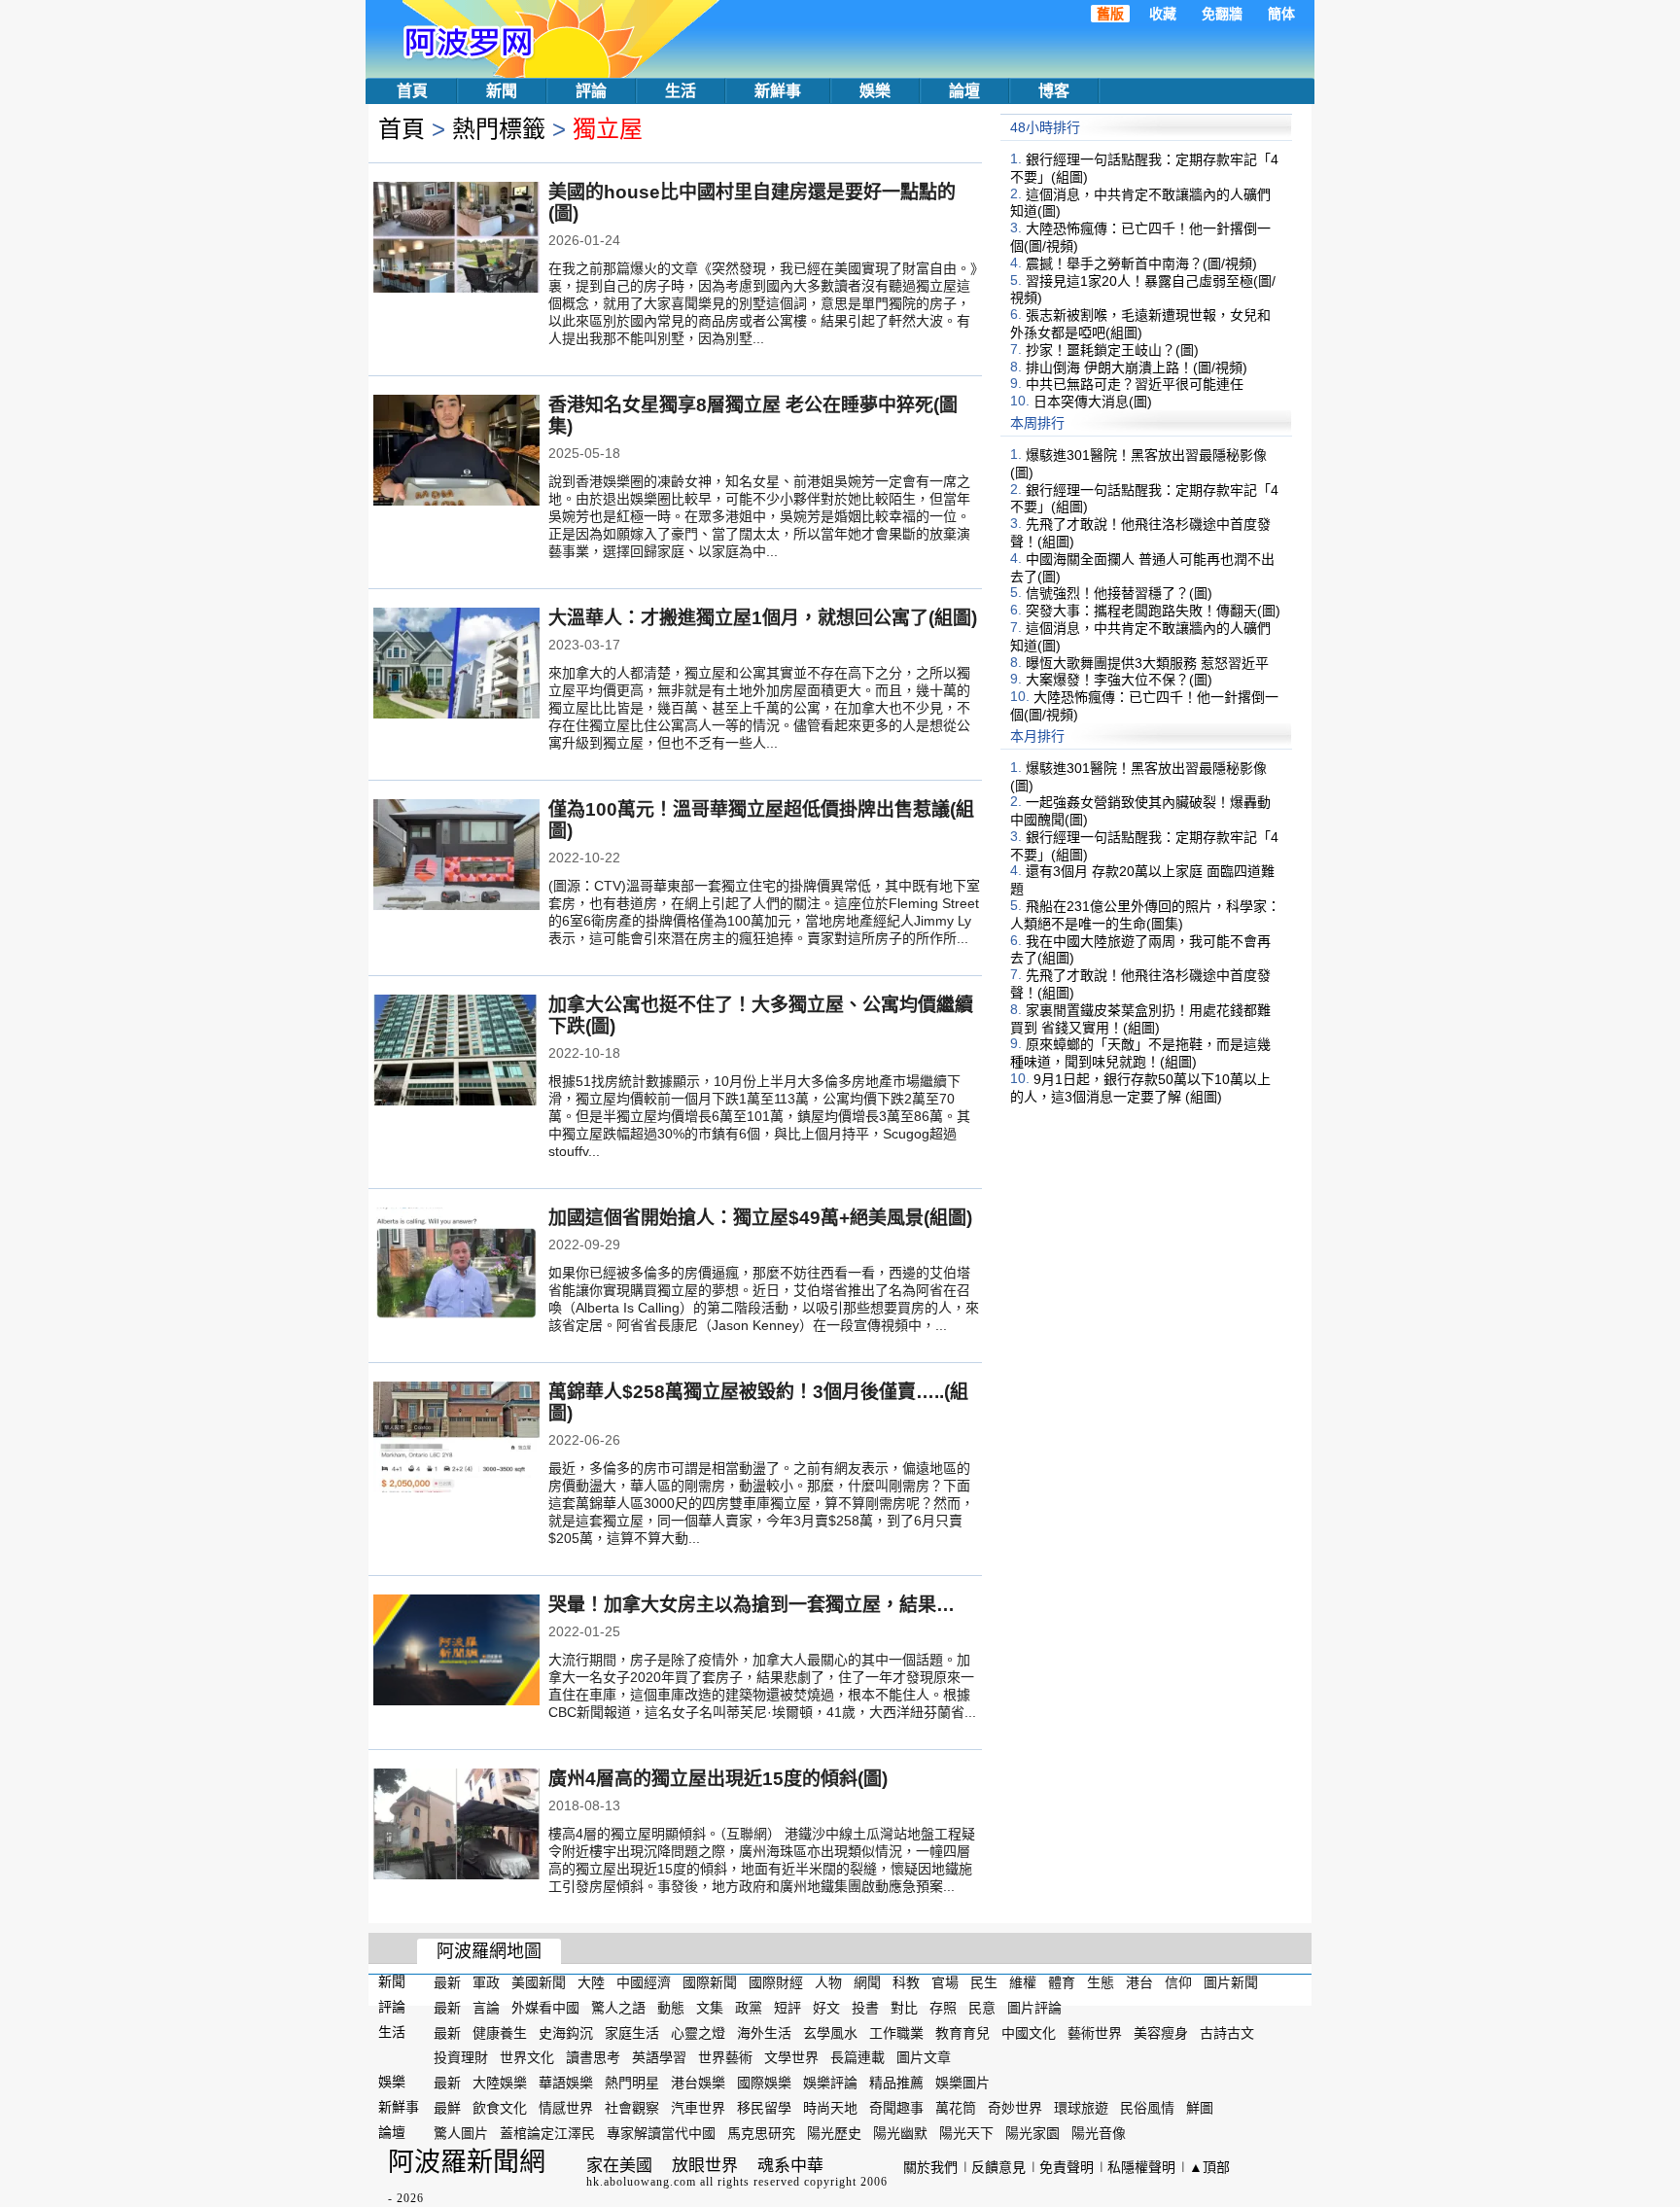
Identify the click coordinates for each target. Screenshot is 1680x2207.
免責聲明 (1067, 2167)
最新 (447, 1982)
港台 (1139, 1982)
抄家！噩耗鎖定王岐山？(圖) (1112, 350)
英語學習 (659, 2057)
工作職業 (896, 2032)
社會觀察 (632, 2108)
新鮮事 (778, 91)
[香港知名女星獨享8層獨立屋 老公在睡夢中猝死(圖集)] (456, 452)
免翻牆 (1222, 14)
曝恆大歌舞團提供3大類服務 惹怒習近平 (1147, 662)
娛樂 (875, 91)
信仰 (1178, 1982)
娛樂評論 (830, 2083)
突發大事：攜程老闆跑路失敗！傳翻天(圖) (1153, 611)
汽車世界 (698, 2108)
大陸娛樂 (500, 2083)
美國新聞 (539, 1982)
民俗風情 (1147, 2108)
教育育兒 (962, 2032)
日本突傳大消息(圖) (1093, 402)
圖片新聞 (1231, 1982)
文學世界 (791, 2057)
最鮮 (447, 2108)
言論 (486, 2008)
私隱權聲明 (1141, 2167)
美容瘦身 (1161, 2032)
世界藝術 (725, 2057)
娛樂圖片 (962, 2083)
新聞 (502, 91)
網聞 (867, 1982)
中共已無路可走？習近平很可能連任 (1135, 384)
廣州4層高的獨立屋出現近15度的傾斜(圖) (718, 1779)
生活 (681, 91)
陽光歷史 (834, 2133)
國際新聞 (710, 1982)
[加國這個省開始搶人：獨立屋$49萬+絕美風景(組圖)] (456, 1265)
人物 (828, 1982)
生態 (1101, 1982)
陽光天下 (966, 2133)
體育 (1062, 1982)
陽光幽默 (900, 2133)
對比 (904, 2008)
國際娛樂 (764, 2083)
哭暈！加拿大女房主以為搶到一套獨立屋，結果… (752, 1605)
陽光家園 (1032, 2133)
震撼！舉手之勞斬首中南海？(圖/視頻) (1141, 263)
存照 (943, 2008)
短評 (787, 2008)
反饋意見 (998, 2167)
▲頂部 (1209, 2167)
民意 (982, 2008)
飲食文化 (500, 2108)
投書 (865, 2008)
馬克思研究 (761, 2133)
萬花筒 (956, 2108)
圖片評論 (1034, 2008)
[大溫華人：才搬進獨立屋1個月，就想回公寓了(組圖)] (456, 665)
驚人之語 (618, 2008)
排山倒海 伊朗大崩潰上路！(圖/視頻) (1137, 367)
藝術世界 (1095, 2032)
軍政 (486, 1982)
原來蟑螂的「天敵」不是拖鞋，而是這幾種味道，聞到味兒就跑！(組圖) (1140, 1053)
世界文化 (527, 2057)
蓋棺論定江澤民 (547, 2133)
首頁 (412, 91)
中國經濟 (644, 1982)
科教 (906, 1982)
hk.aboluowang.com (641, 2182)
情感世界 (566, 2108)
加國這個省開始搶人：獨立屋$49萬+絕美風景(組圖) (760, 1218)
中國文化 (1029, 2032)
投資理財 (461, 2057)
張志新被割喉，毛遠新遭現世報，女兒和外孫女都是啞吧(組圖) (1140, 324)
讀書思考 (593, 2057)
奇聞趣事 (896, 2108)
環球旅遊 (1081, 2108)
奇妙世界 (1015, 2108)
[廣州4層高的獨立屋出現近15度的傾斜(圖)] (456, 1826)
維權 (1023, 1982)
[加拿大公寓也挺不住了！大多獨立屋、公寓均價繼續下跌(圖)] (456, 1052)
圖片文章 (924, 2057)
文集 (710, 2008)
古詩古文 (1227, 2032)
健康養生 (500, 2032)
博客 (1054, 91)
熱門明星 (632, 2083)
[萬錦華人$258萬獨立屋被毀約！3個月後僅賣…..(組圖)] (456, 1439)
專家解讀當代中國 (661, 2133)
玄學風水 (830, 2032)
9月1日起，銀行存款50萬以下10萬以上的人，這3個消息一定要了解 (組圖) (1140, 1088)
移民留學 (764, 2108)
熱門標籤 (499, 129)
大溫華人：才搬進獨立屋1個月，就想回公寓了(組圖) (763, 618)
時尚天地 (830, 2108)
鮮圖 (1200, 2108)
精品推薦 (896, 2083)
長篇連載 (857, 2057)
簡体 (1281, 14)
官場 (945, 1982)
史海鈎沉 (566, 2032)
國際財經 (776, 1982)
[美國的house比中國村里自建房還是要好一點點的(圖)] (456, 239)
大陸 (591, 1982)
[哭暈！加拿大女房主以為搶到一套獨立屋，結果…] (456, 1652)
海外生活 (764, 2032)
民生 (984, 1982)
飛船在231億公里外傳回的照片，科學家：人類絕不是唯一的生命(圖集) (1145, 915)
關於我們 (930, 2167)
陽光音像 (1099, 2133)
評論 (591, 91)
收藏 (1163, 14)
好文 (826, 2008)
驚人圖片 (461, 2133)
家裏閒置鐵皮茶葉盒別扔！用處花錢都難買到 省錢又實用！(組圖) (1140, 1019)
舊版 (1110, 14)
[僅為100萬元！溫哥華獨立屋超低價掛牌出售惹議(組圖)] (456, 857)
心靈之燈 (698, 2032)
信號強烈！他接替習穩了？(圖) (1119, 593)
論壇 (964, 91)
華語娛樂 (566, 2083)
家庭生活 (632, 2032)
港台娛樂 (698, 2083)
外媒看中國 (545, 2008)
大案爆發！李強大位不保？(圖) (1119, 680)
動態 (671, 2008)
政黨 (749, 2008)
